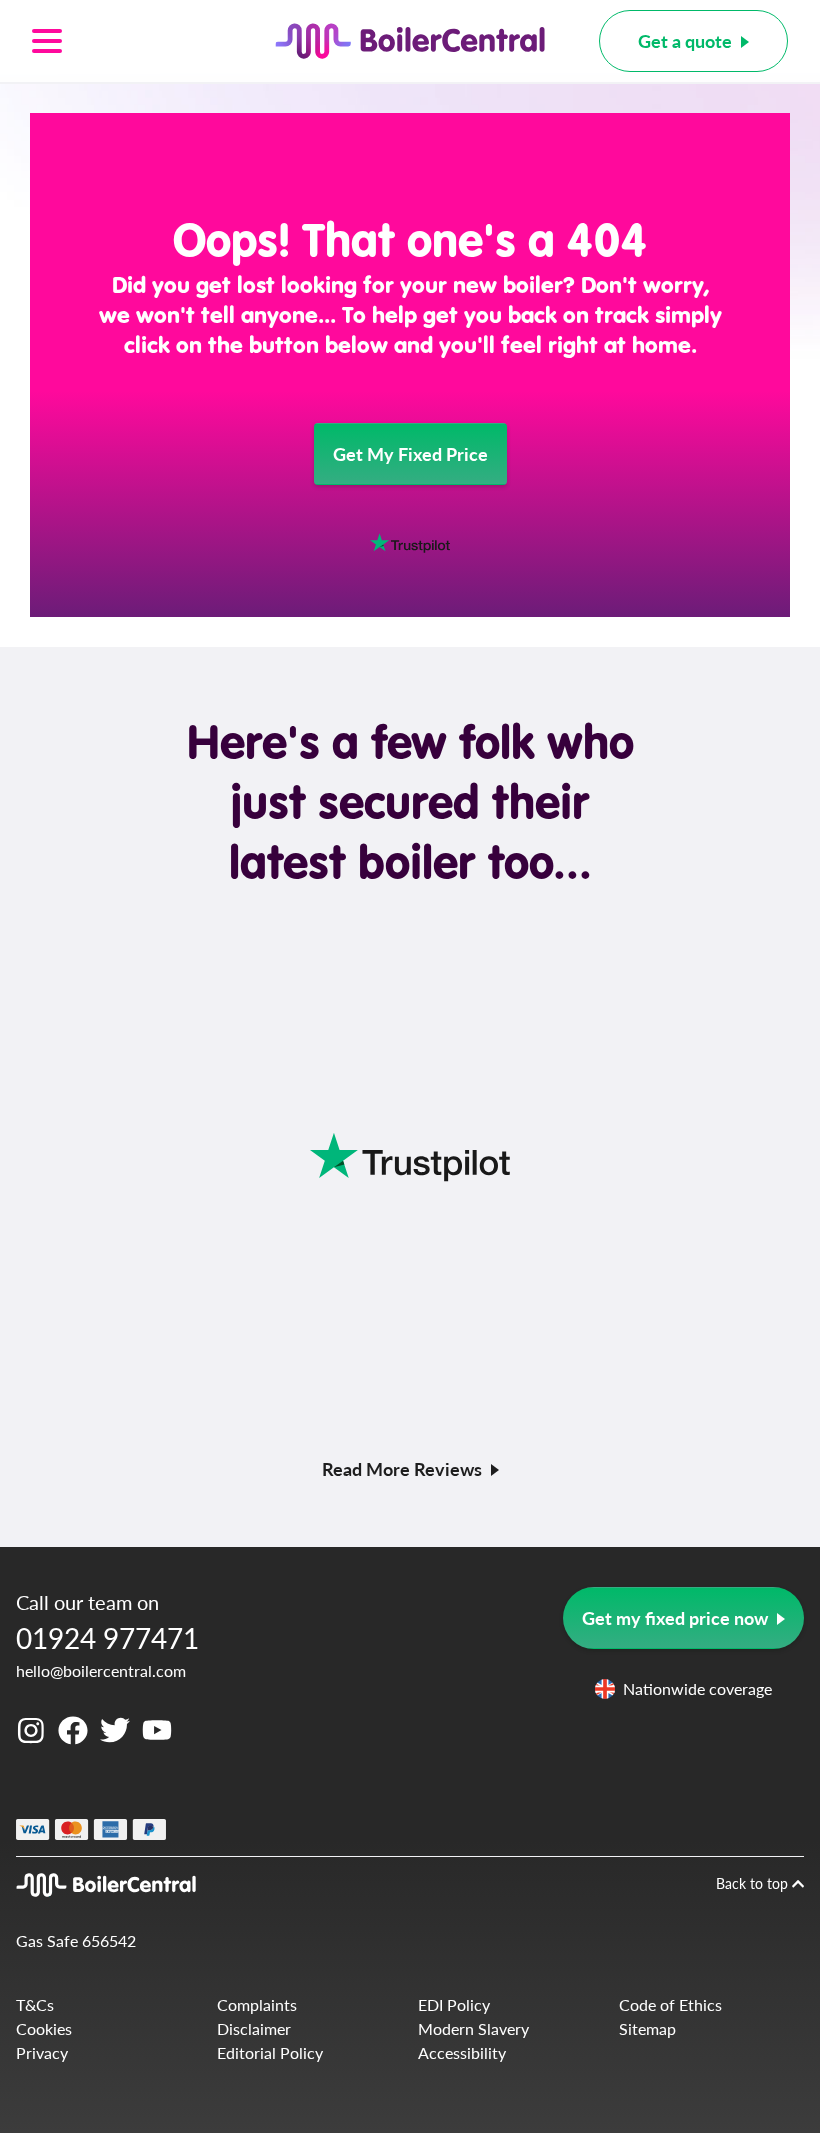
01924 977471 (107, 1637)
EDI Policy (454, 2004)
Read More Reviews (402, 1468)
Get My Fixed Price (410, 453)
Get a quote (685, 40)
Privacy (42, 2052)
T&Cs (35, 2004)
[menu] (126, 41)
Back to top (754, 1883)
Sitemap (647, 2028)
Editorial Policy (270, 2052)
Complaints (257, 2004)
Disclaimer (254, 2028)
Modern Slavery (473, 2028)
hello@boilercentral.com (101, 1670)
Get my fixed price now (675, 1617)
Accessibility (462, 2052)
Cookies (44, 2028)
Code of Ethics (670, 2004)
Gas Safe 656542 (76, 1940)
